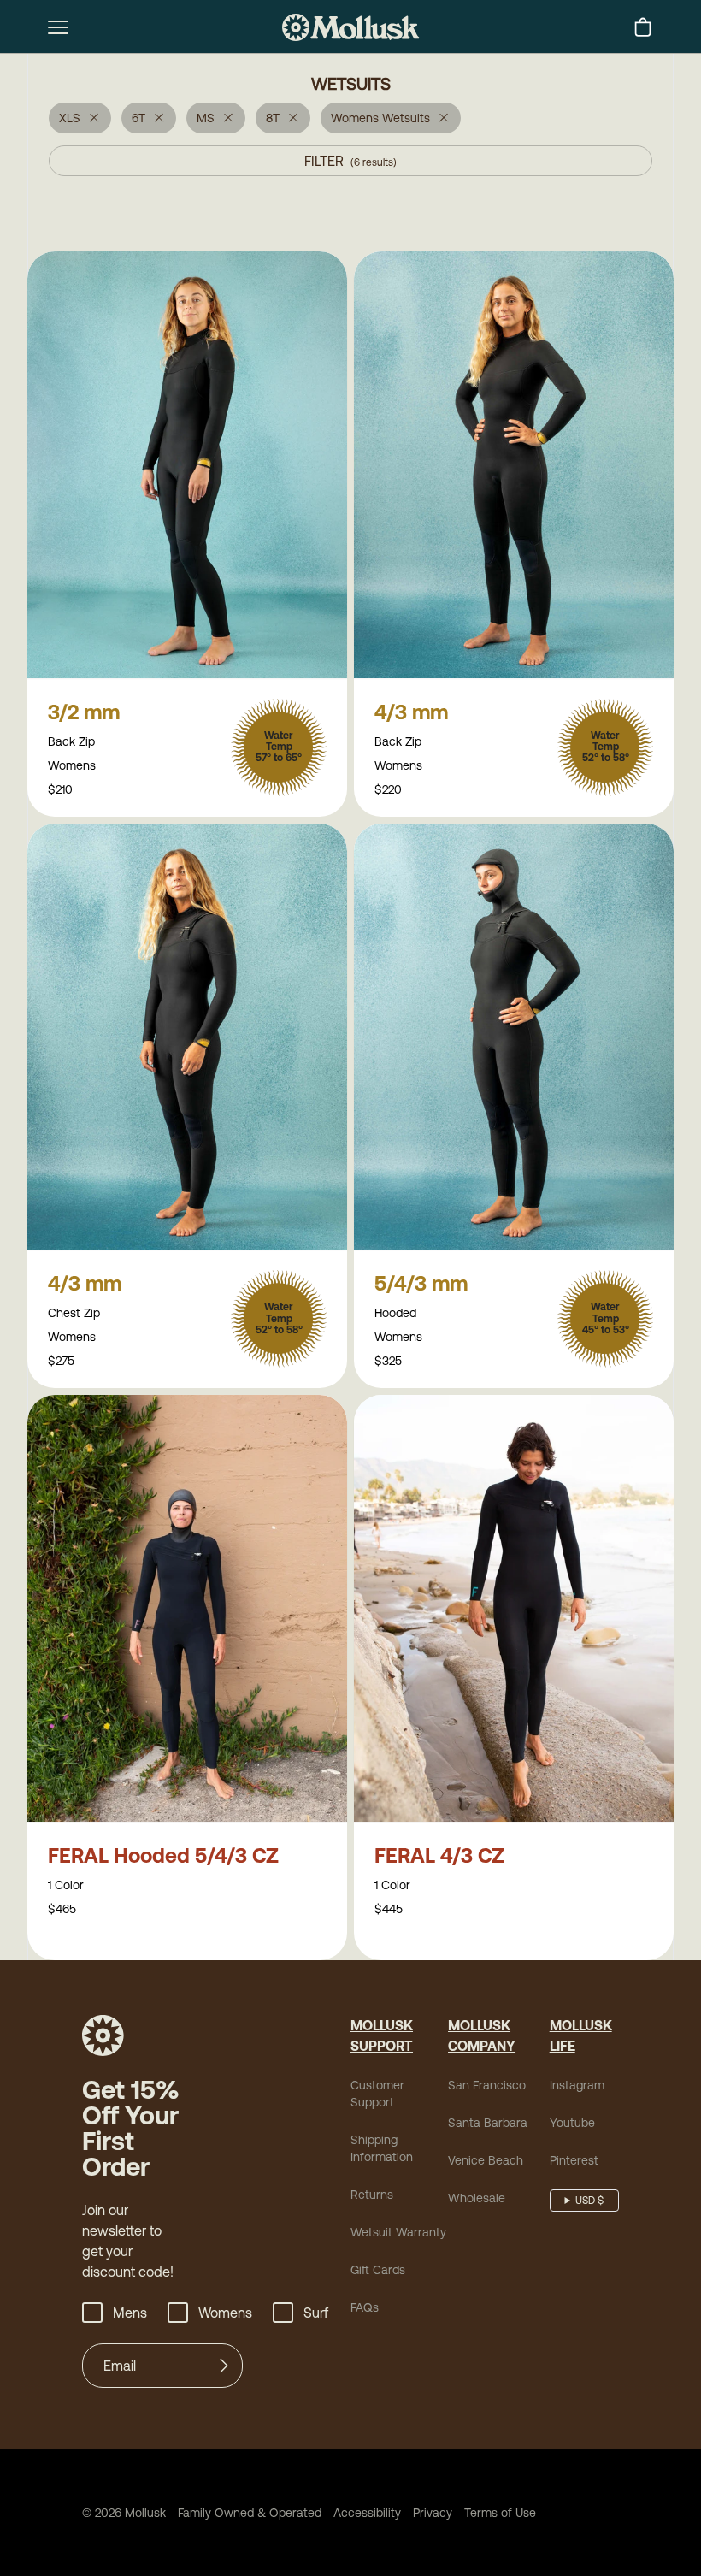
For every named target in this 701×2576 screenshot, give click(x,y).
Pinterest (574, 2160)
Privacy (433, 2513)
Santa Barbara (488, 2123)
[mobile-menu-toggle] (58, 27)
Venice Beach (486, 2160)
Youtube (572, 2123)
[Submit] (224, 2366)
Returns (372, 2195)
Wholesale (477, 2198)
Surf (316, 2313)
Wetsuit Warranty (398, 2232)
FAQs (365, 2307)
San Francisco (487, 2085)
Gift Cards (378, 2270)
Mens (130, 2313)
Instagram (577, 2085)
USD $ (589, 2201)
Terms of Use (500, 2513)
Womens (225, 2313)
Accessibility (361, 2513)
